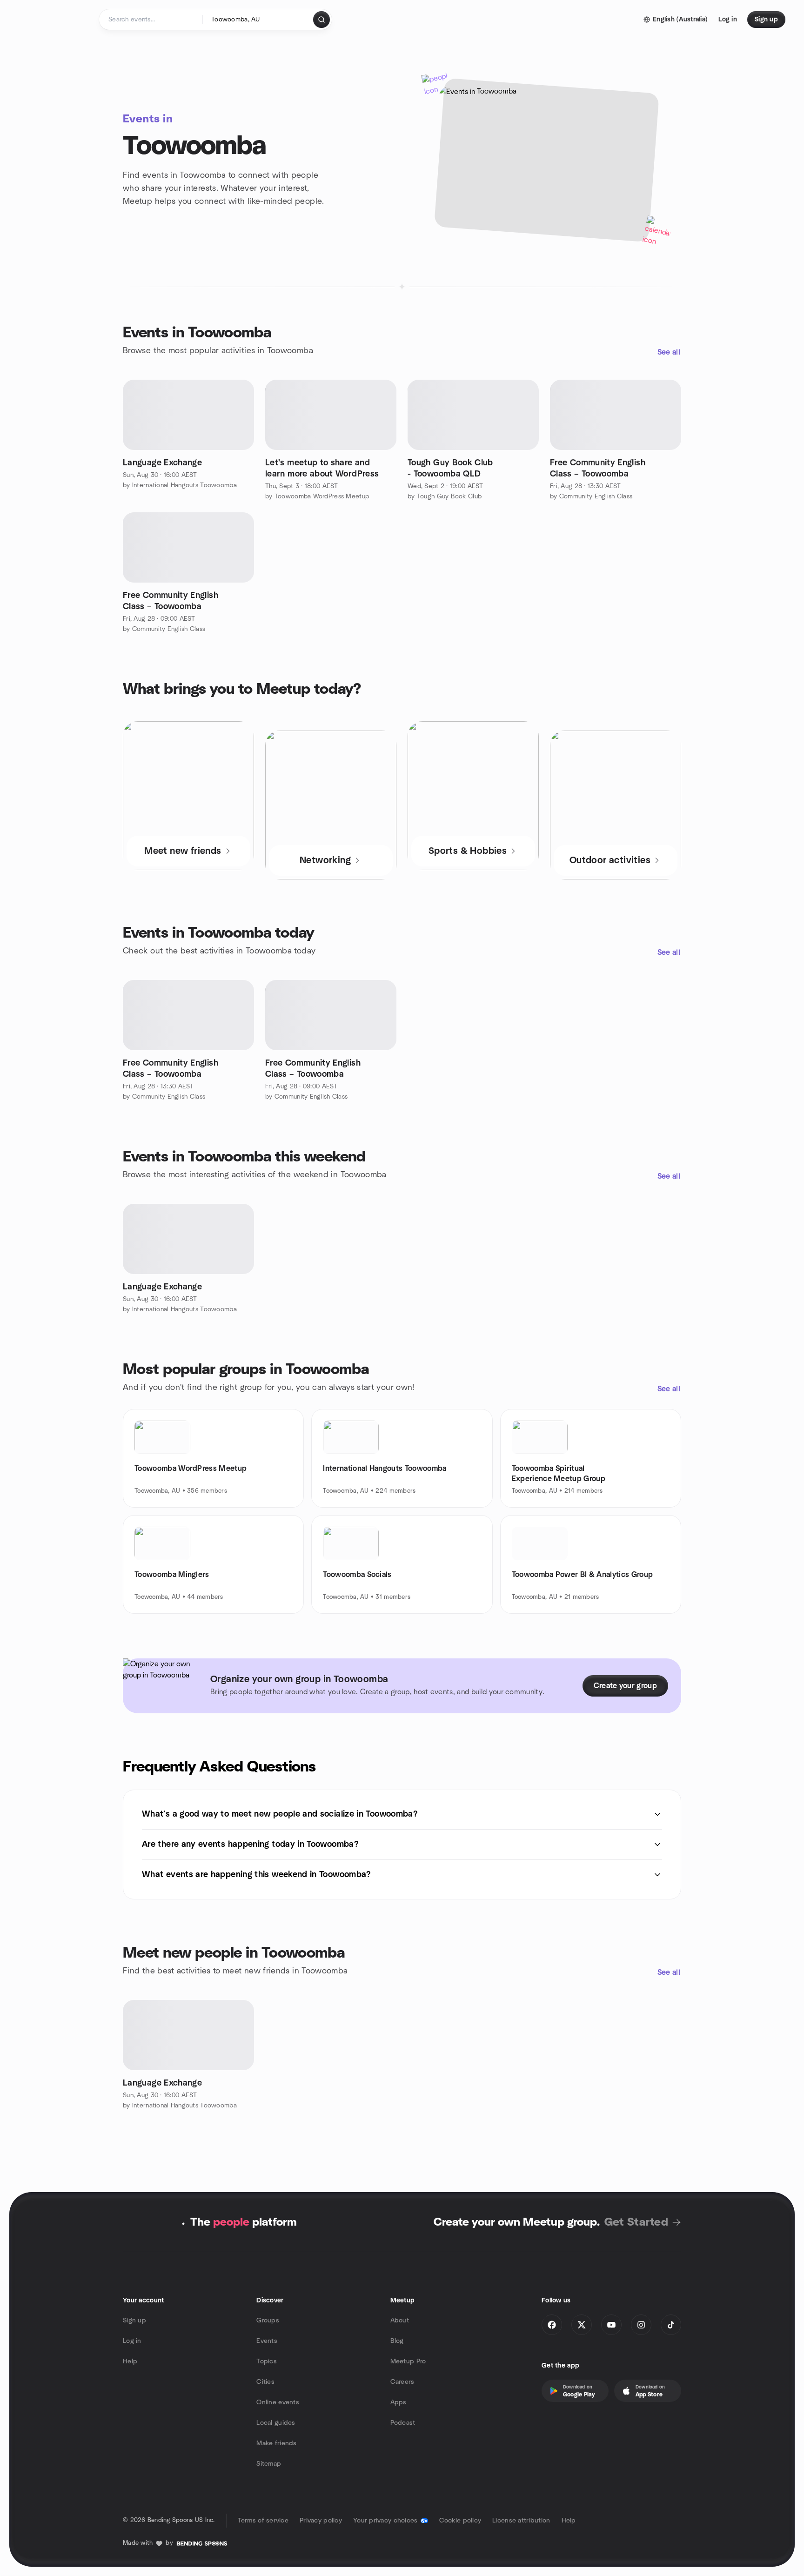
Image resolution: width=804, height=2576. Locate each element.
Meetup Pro (408, 2361)
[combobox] (258, 20)
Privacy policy (321, 2521)
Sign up (134, 2321)
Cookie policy (460, 2521)
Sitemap (269, 2464)
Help (130, 2361)
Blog (397, 2341)
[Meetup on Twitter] (582, 2325)
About (400, 2321)
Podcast (403, 2423)
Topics (267, 2361)
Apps (399, 2402)
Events (267, 2341)
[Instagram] (641, 2325)
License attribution (521, 2521)
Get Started (636, 2222)
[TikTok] (671, 2325)
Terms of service (263, 2521)
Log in (132, 2341)
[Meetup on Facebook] (552, 2325)
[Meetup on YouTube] (611, 2325)
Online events (278, 2402)
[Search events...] (322, 20)
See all (669, 352)
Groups (268, 2321)
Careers (402, 2382)
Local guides (276, 2423)
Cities (265, 2382)
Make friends (276, 2443)
